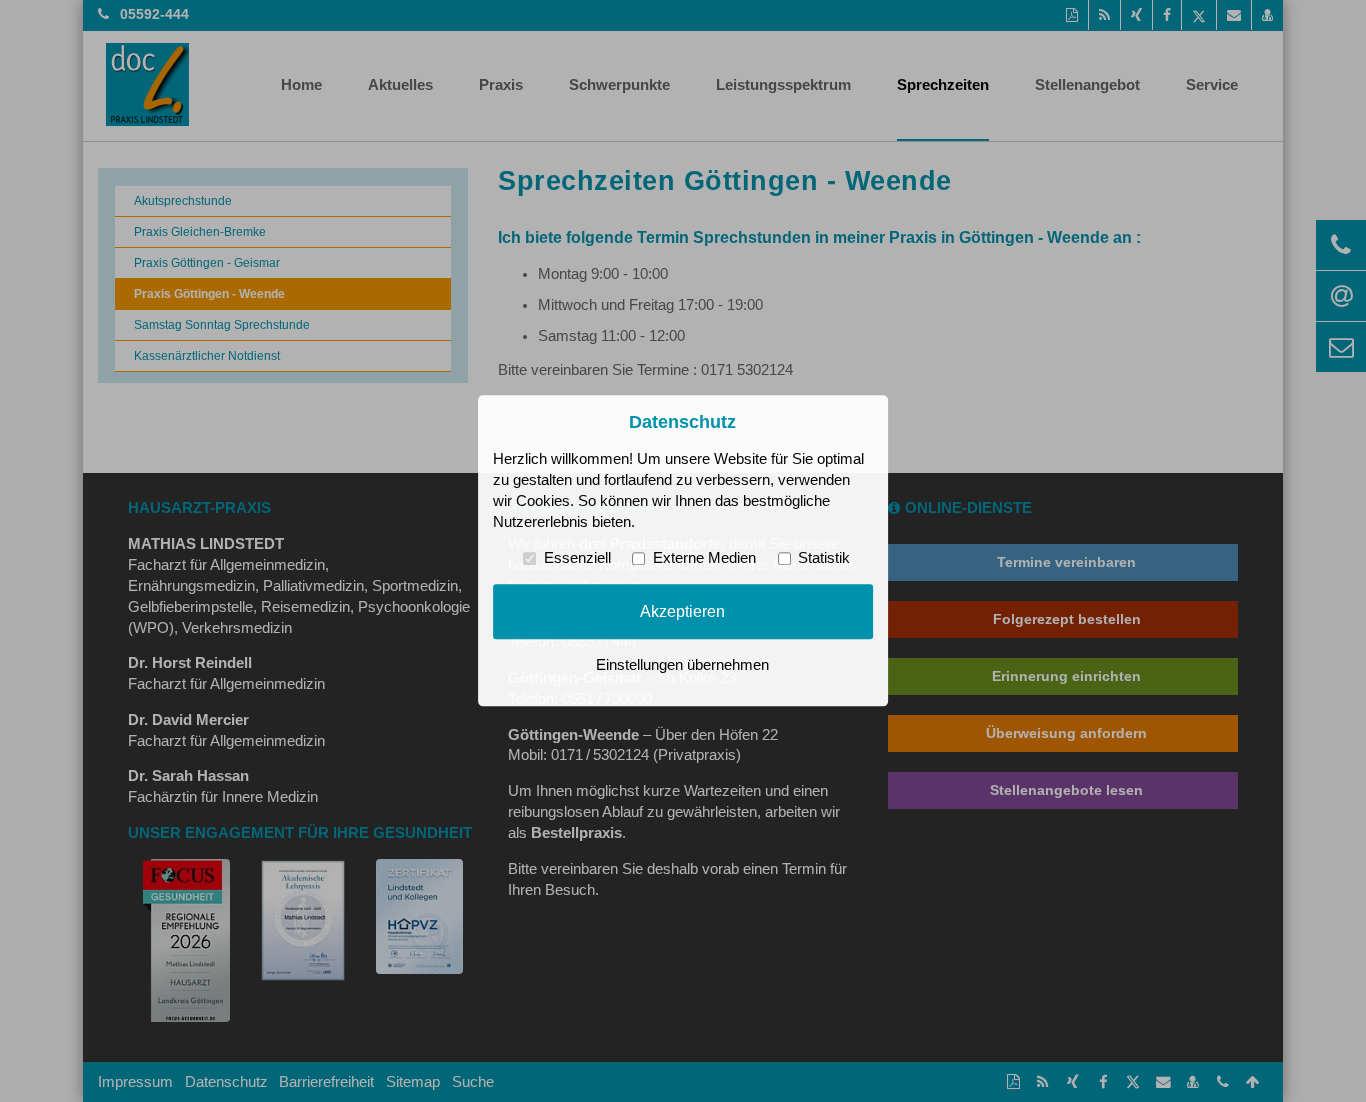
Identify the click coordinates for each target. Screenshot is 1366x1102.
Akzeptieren (682, 611)
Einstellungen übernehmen (682, 666)
